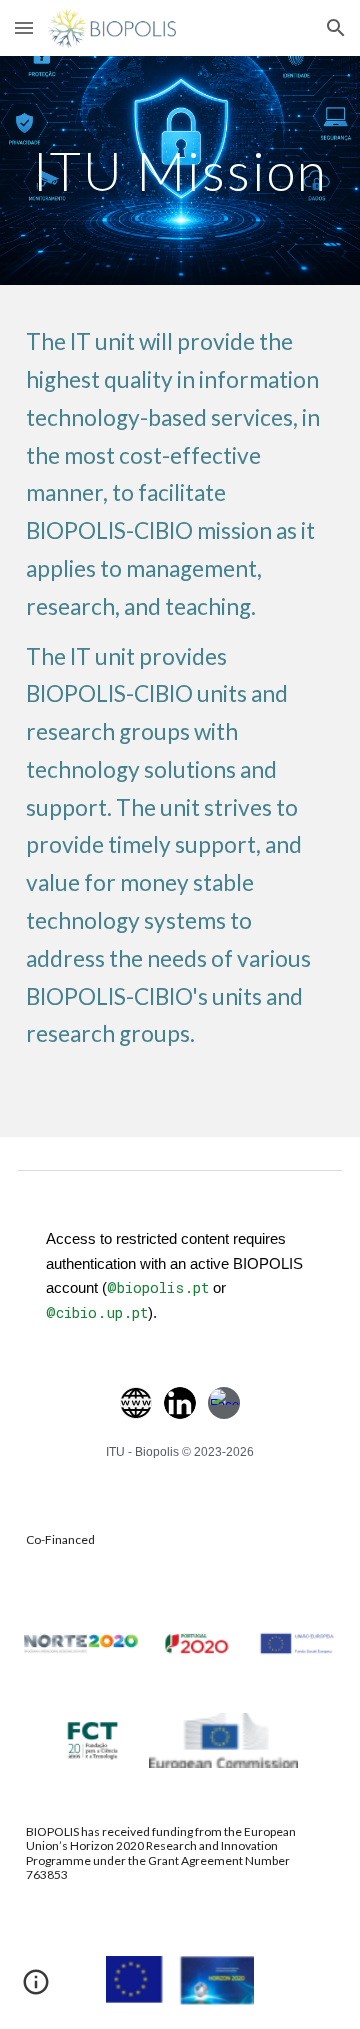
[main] (180, 170)
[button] (24, 27)
